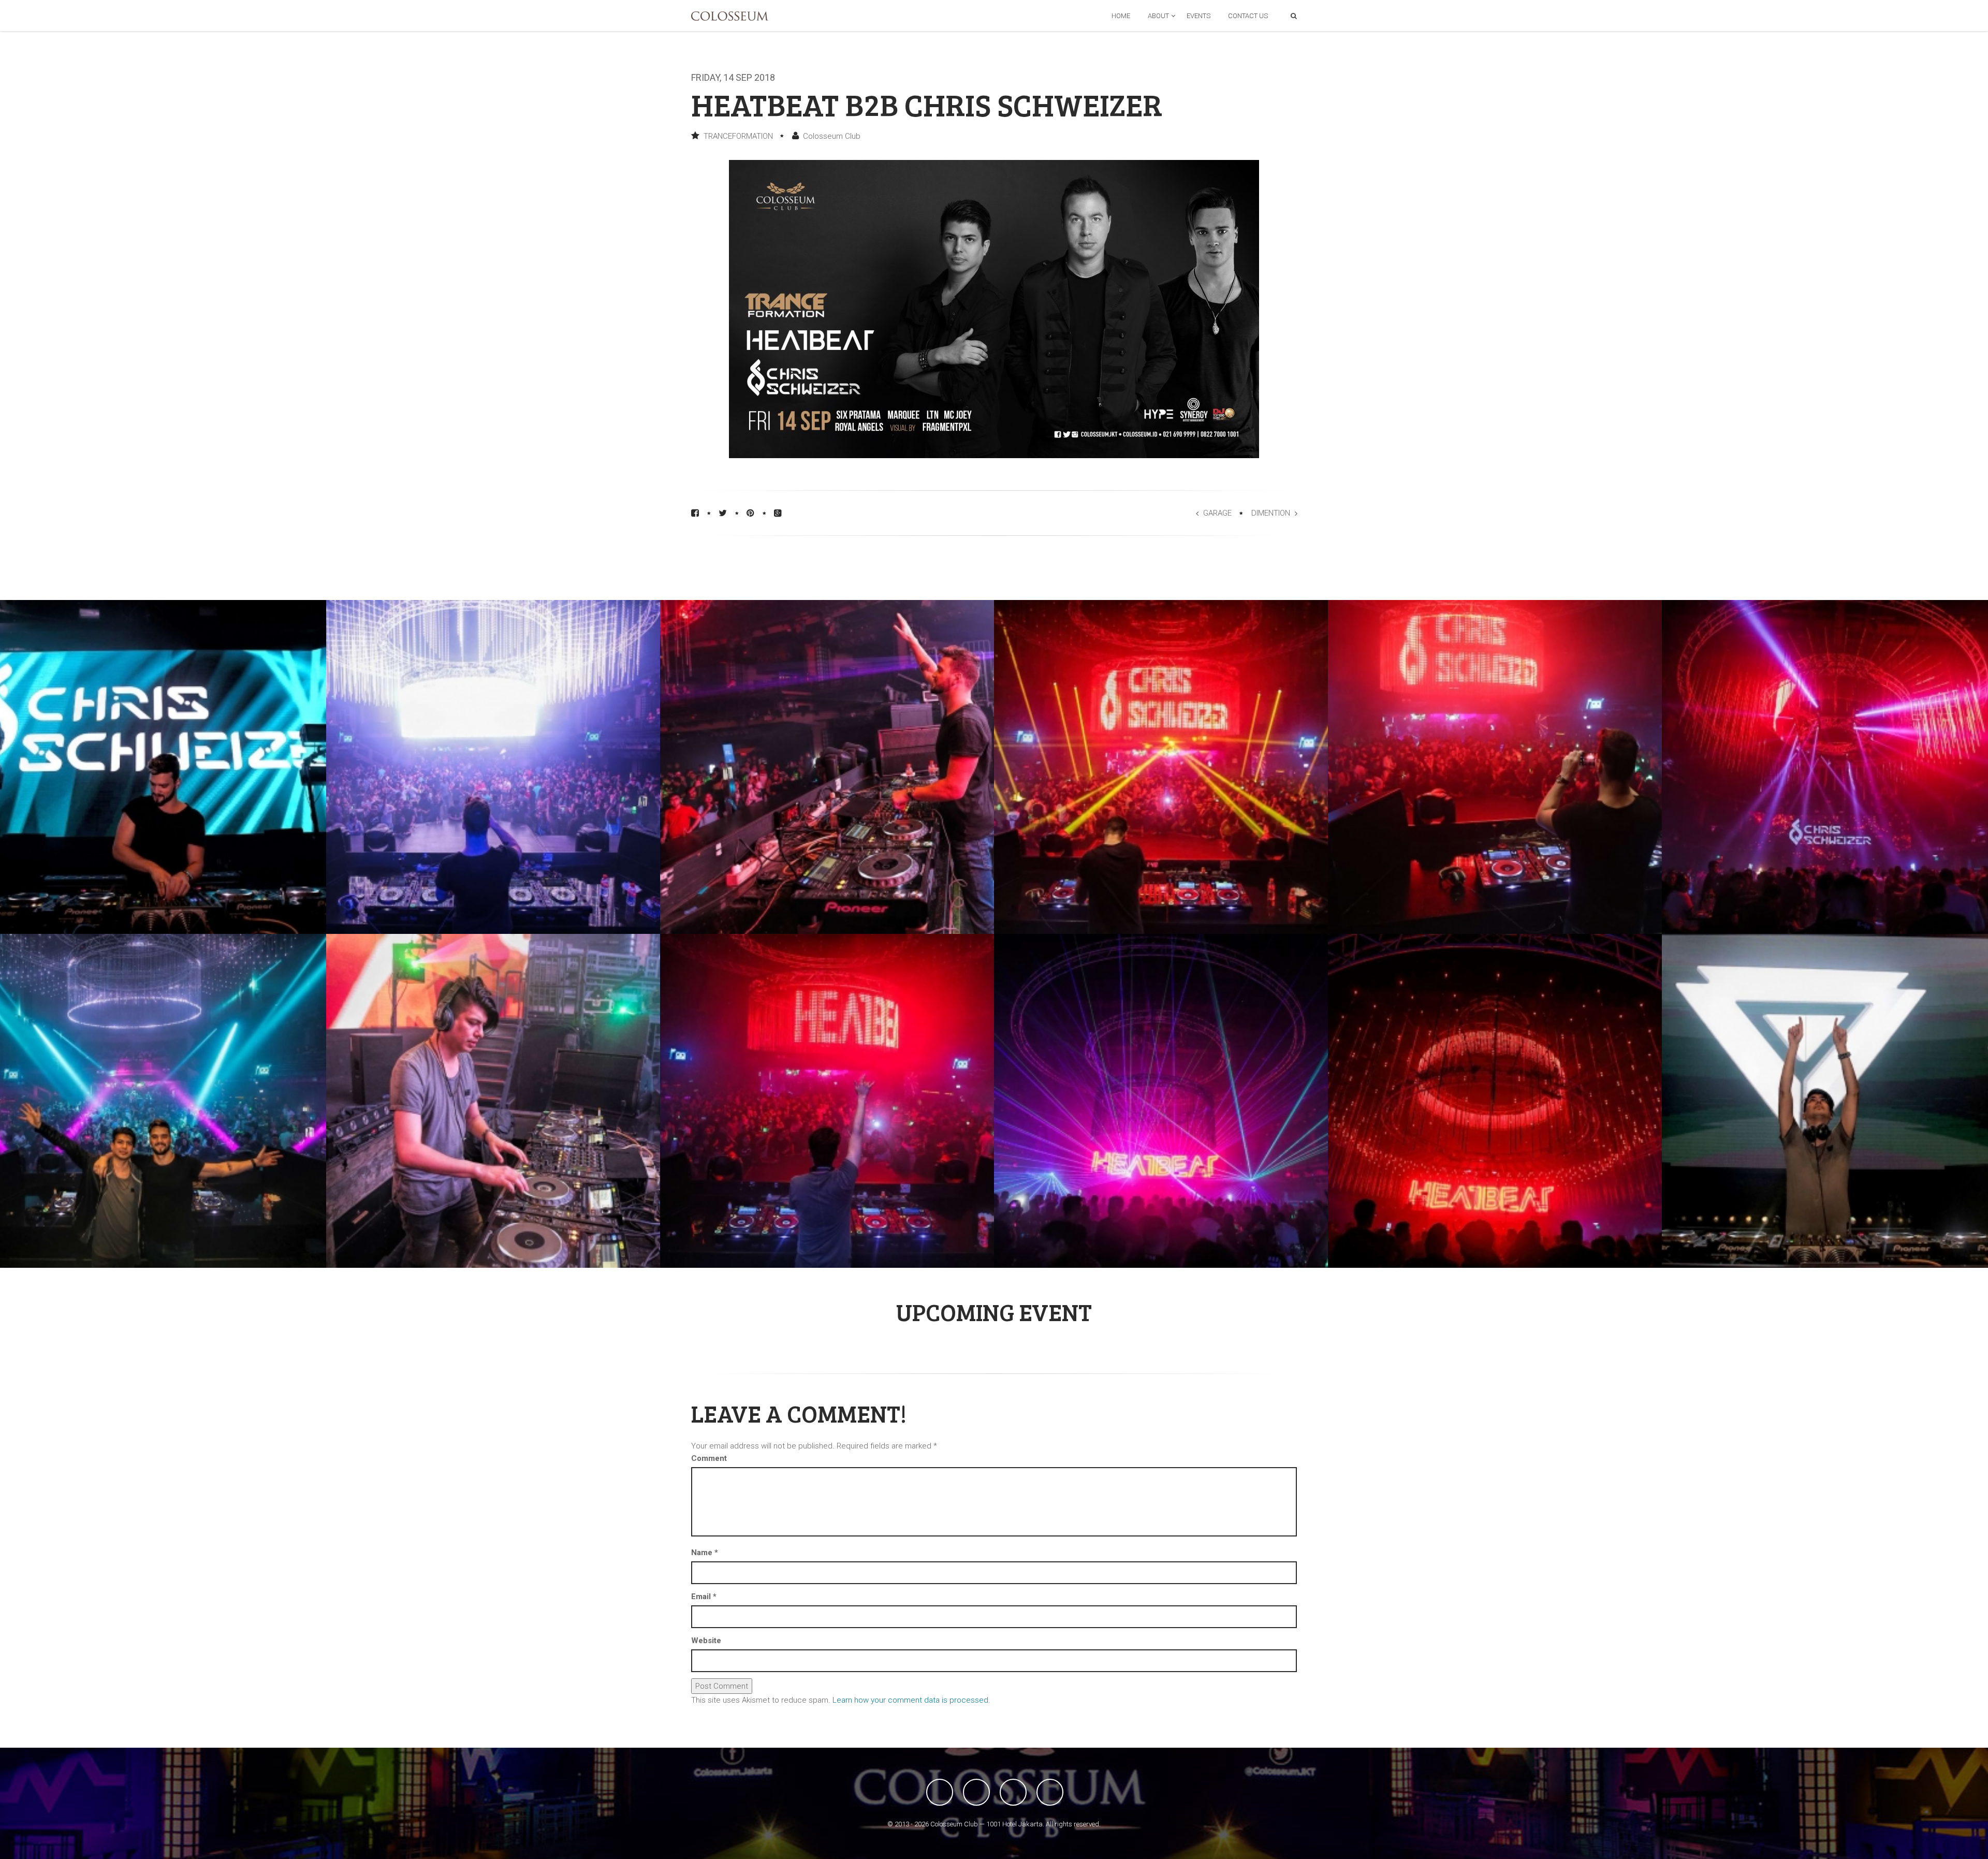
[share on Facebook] (695, 513)
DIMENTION (1271, 513)
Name (705, 1553)
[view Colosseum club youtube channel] (1013, 1792)
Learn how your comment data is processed (910, 1700)
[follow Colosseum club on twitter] (976, 1792)
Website (706, 1641)
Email (704, 1597)
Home (1121, 16)
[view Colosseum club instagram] (1050, 1792)
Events (1198, 16)
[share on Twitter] (723, 513)
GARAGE (1217, 513)
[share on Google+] (778, 513)
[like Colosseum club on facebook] (940, 1792)
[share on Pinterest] (750, 513)
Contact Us (1248, 16)
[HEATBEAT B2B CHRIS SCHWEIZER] (493, 767)
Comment (709, 1458)
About (1158, 16)
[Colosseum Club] (730, 16)
